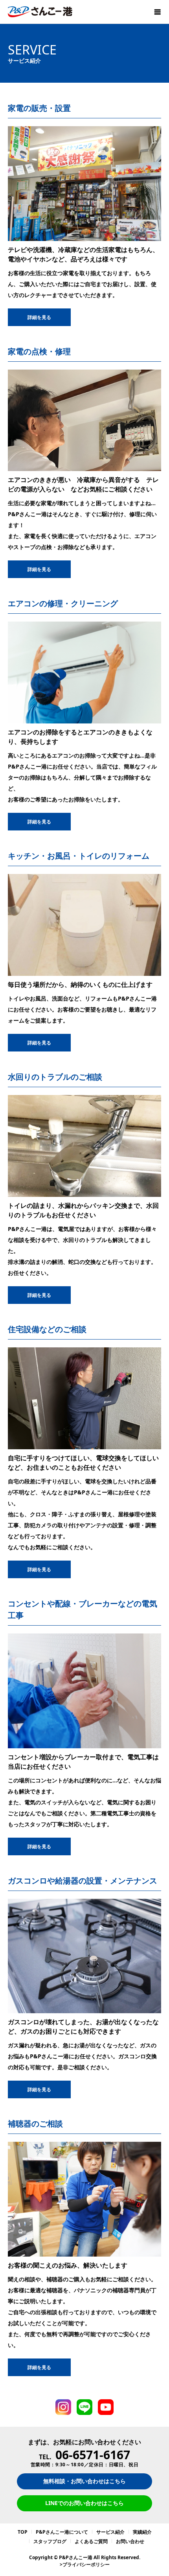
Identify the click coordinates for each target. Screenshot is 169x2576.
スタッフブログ (50, 2541)
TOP (23, 2532)
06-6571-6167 (93, 2455)
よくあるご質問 (91, 2541)
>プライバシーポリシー (85, 2564)
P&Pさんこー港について (62, 2532)
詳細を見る (39, 317)
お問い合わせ (130, 2541)
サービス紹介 (110, 2532)
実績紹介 (142, 2532)
